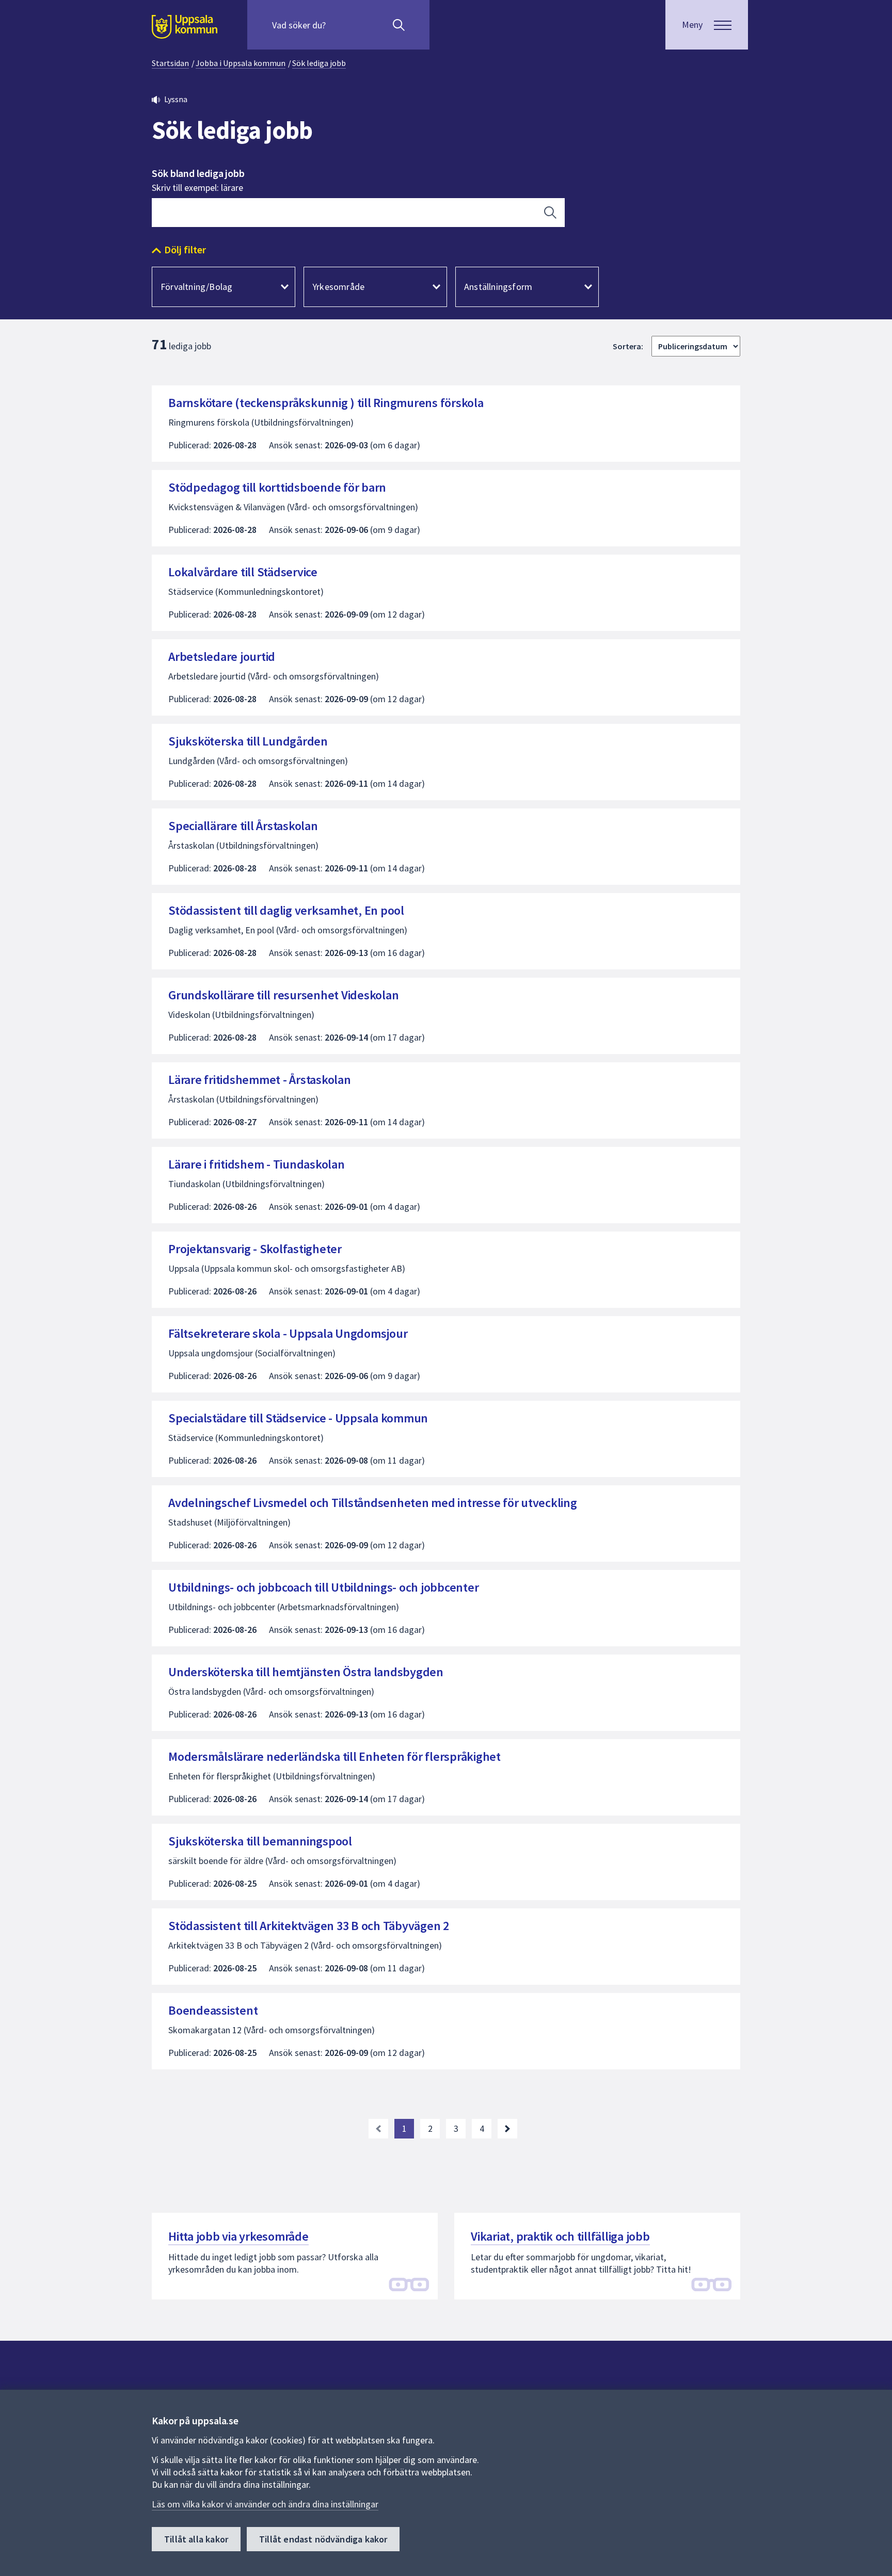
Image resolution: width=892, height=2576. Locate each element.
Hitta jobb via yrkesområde (238, 2236)
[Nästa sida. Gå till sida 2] (507, 2129)
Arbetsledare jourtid (222, 657)
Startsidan (170, 63)
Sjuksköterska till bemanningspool (262, 1841)
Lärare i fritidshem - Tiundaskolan (257, 1164)
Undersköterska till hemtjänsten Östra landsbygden (306, 1672)
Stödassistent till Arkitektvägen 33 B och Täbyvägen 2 (309, 1926)
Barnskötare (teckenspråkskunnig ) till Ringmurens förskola (326, 403)
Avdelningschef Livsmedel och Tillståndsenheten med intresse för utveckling (373, 1503)
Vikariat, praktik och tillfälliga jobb (560, 2236)
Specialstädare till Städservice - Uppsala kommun (298, 1418)
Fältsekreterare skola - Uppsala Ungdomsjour (288, 1333)
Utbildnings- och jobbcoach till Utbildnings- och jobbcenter (323, 1587)
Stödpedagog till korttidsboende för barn (277, 487)
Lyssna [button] (176, 99)
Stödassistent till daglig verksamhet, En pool (286, 910)
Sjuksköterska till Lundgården (248, 741)
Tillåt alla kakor (196, 2539)
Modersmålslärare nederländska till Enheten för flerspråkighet (334, 1756)
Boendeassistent (213, 2010)
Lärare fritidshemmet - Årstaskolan (260, 1080)
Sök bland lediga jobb (198, 173)
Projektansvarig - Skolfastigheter (255, 1249)
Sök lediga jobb (319, 63)
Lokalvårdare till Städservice (243, 572)
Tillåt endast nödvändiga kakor (323, 2539)
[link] (378, 2129)
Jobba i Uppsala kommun (241, 63)
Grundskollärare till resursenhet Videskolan (283, 995)
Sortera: (628, 346)
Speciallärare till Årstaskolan (243, 826)
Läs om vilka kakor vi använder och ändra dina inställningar (265, 2504)
